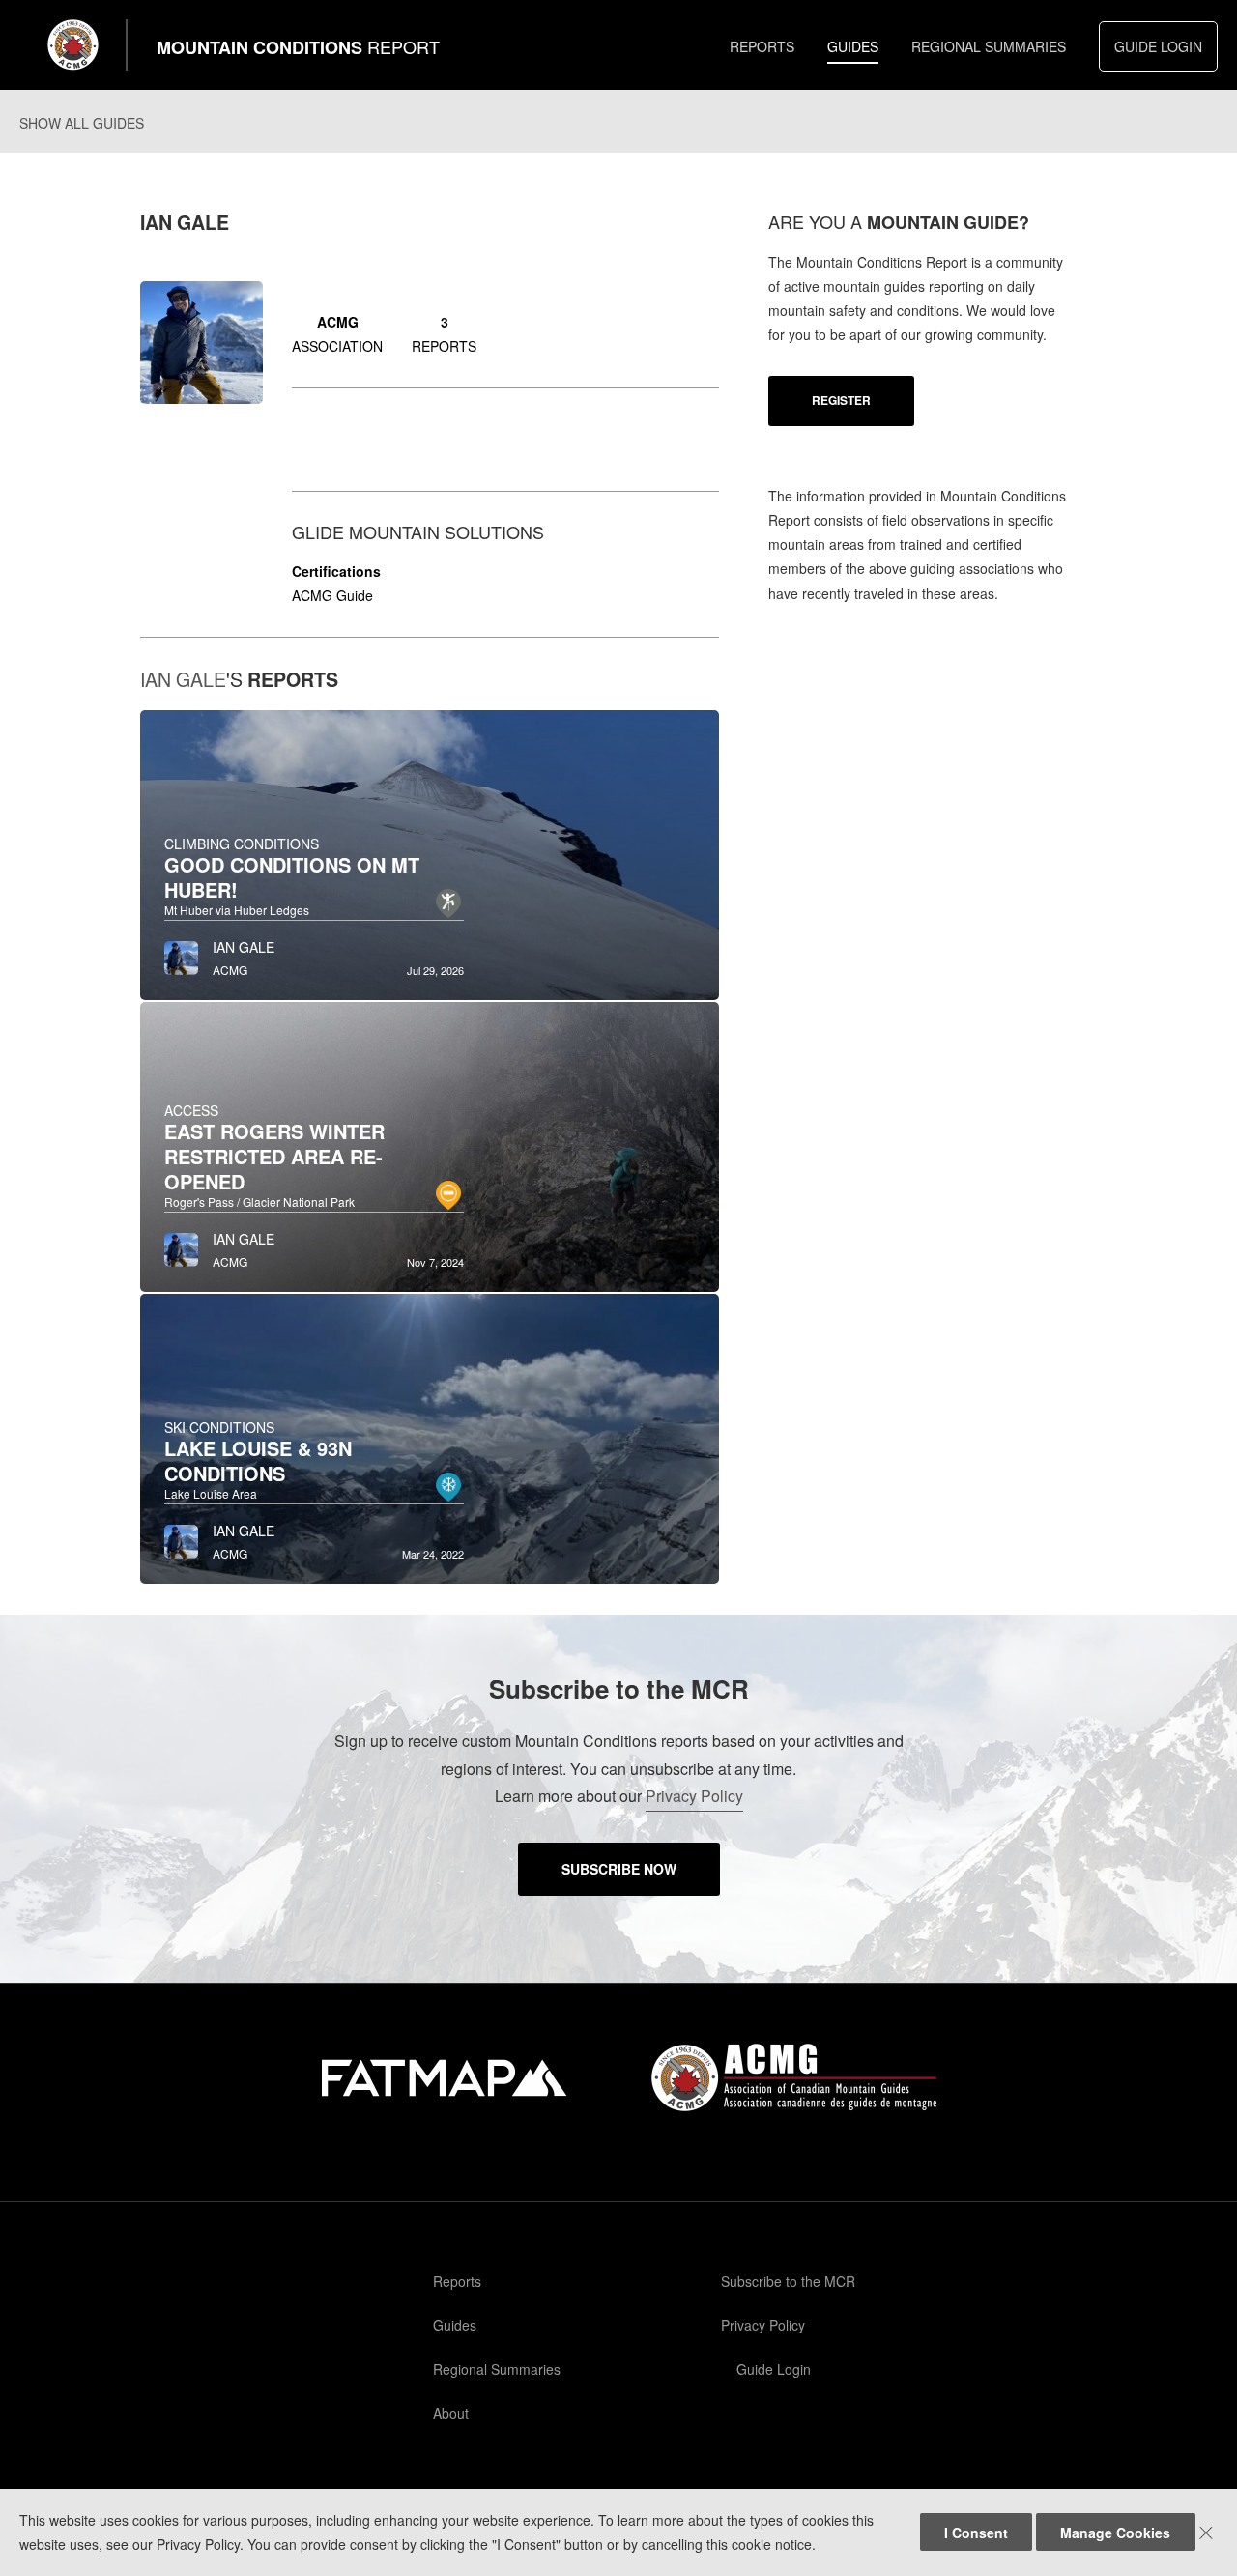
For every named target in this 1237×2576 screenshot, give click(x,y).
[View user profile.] (181, 953)
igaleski (316, 436)
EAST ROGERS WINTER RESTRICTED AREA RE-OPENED (274, 1156)
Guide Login (1158, 46)
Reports (762, 46)
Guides (853, 46)
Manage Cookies (1115, 2533)
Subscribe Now (619, 1869)
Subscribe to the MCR (788, 2281)
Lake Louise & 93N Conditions (258, 1460)
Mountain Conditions (298, 47)
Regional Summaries (989, 46)
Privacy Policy (694, 1796)
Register (841, 400)
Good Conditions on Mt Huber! (292, 877)
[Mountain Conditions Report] (73, 45)
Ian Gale (183, 679)
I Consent (976, 2533)
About (451, 2413)
